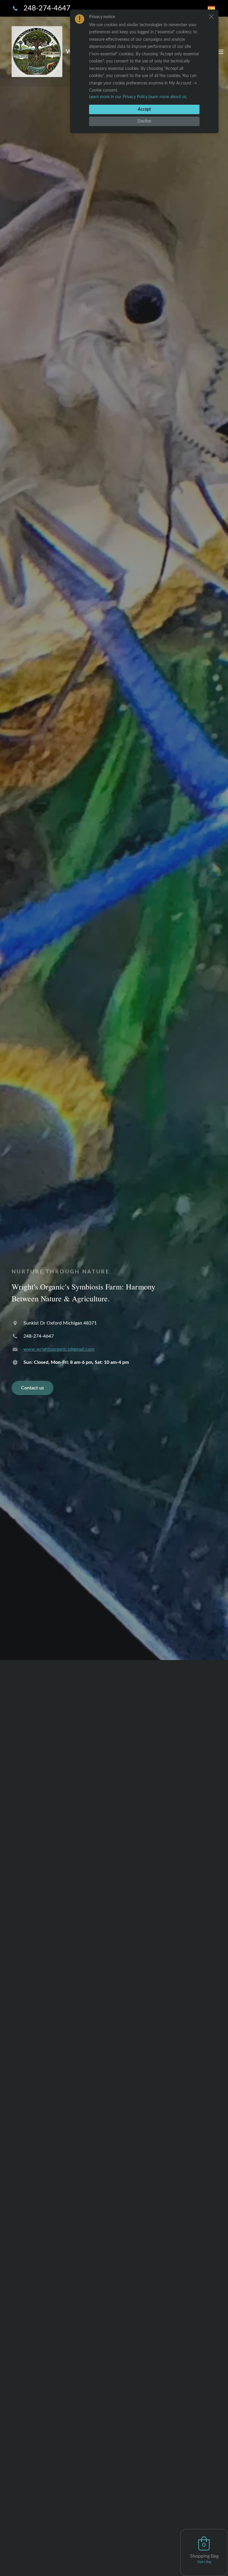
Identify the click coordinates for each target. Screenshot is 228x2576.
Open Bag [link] (204, 2562)
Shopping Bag (204, 2556)
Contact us (33, 1388)
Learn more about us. (168, 97)
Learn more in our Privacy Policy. (119, 97)
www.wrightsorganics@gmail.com (59, 1349)
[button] (211, 17)
